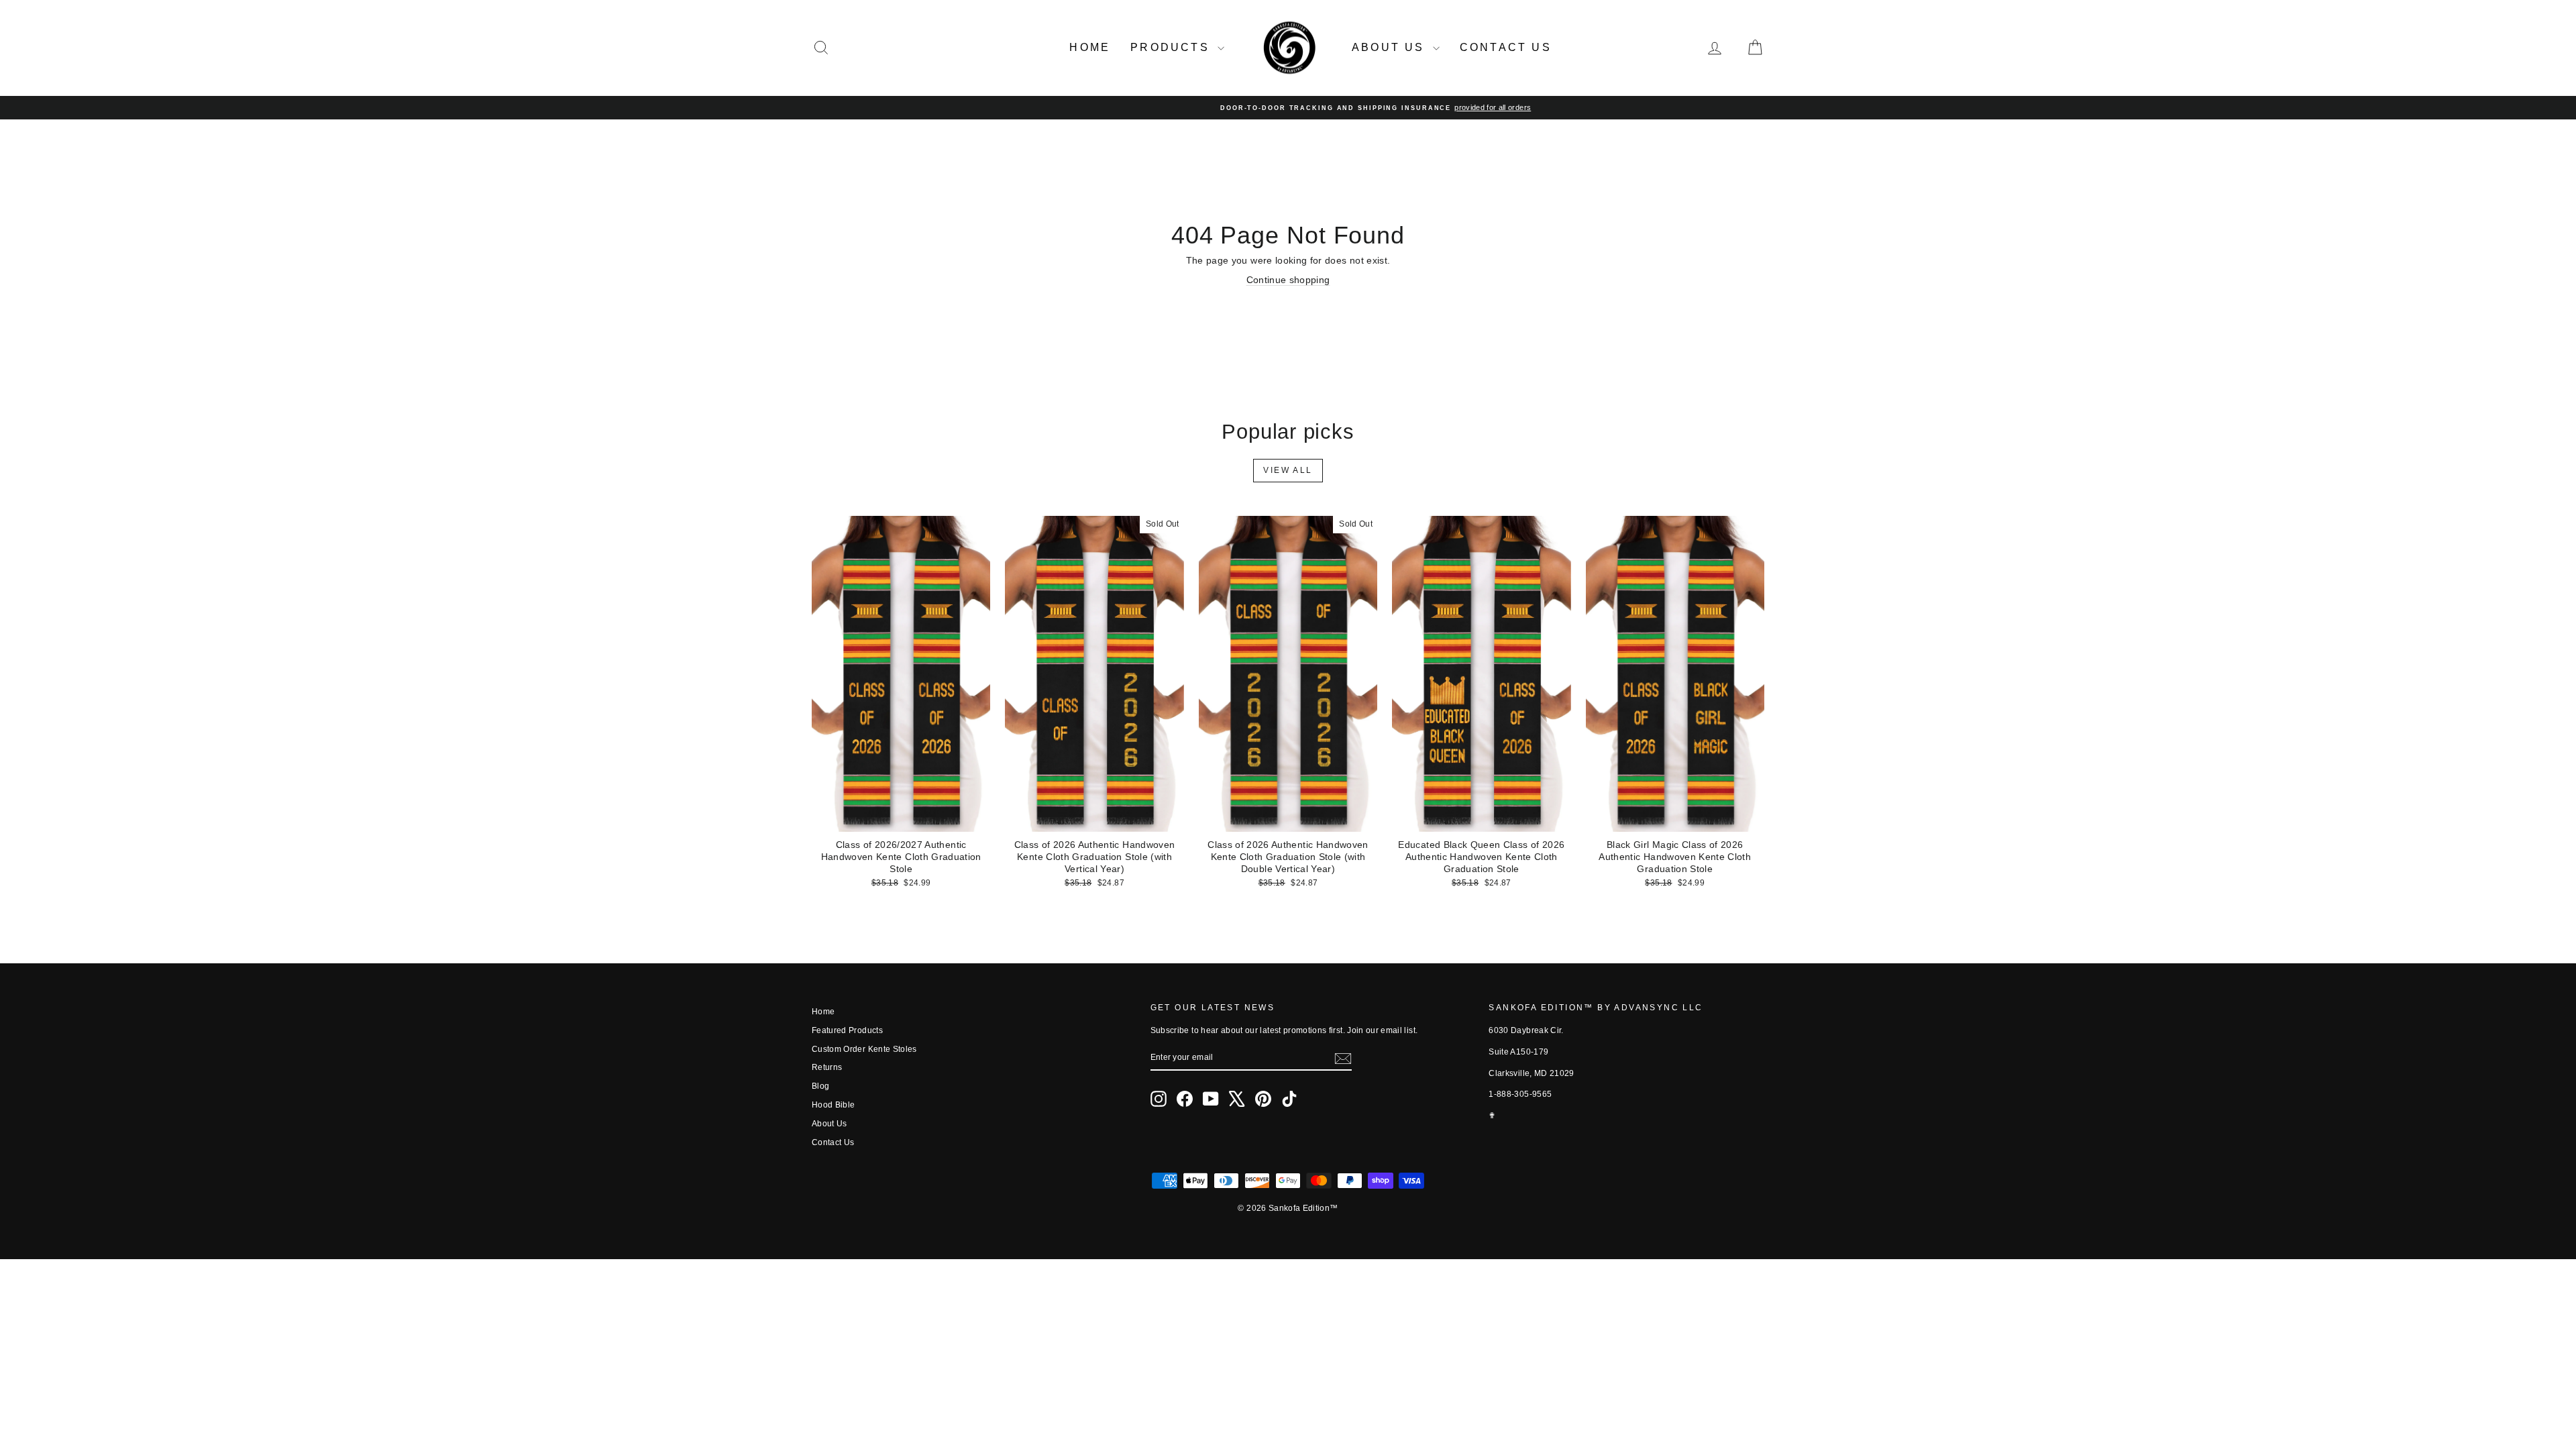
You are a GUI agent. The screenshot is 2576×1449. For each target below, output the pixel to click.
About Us (1391, 47)
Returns (827, 1067)
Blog (820, 1086)
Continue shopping (1288, 280)
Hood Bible (834, 1105)
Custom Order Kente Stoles (864, 1049)
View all (1288, 470)
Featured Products (847, 1030)
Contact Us (1506, 47)
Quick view (901, 818)
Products (1172, 47)
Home (1090, 47)
